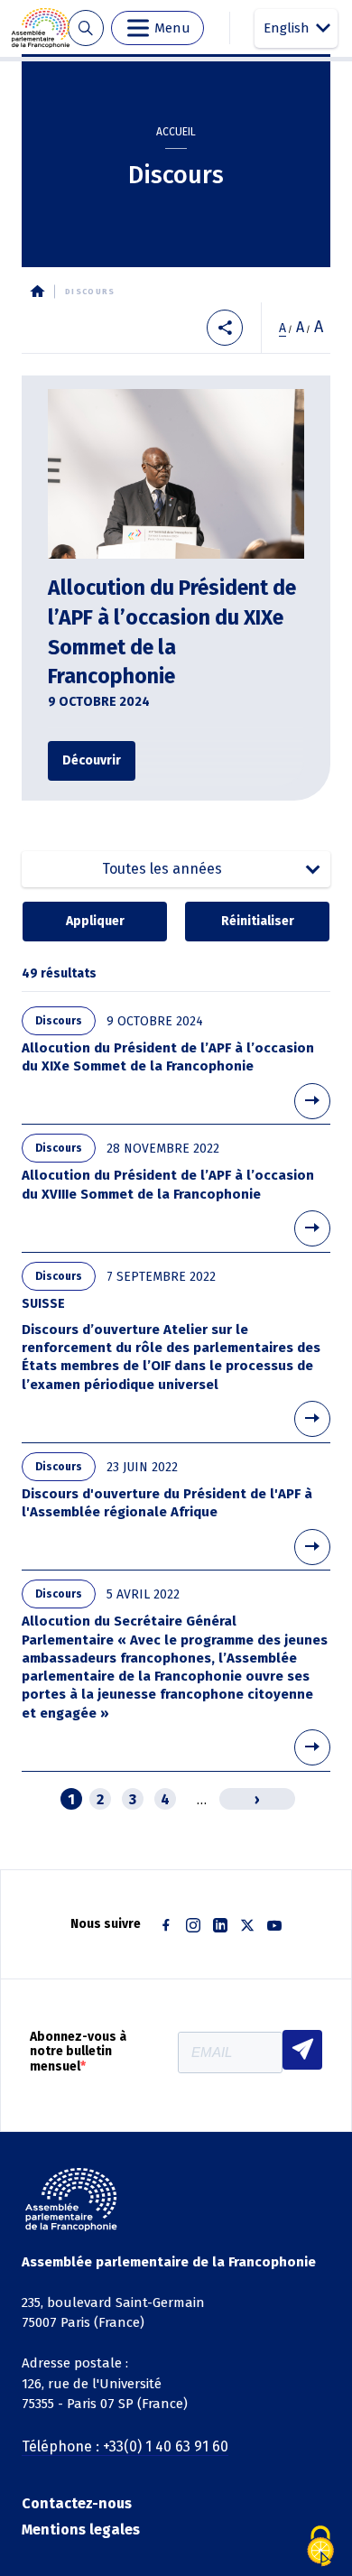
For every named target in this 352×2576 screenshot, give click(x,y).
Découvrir (92, 760)
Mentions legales (81, 2530)
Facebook (166, 1925)
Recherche (85, 28)
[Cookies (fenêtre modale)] (320, 2546)
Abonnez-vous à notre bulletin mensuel (78, 2052)
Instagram (193, 1925)
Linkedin (220, 1925)
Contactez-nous (77, 2503)
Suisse (43, 1304)
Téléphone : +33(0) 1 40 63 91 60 (125, 2446)
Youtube (274, 1925)
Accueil (176, 132)
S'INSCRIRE (302, 2050)
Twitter (247, 1925)
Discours (59, 1021)
